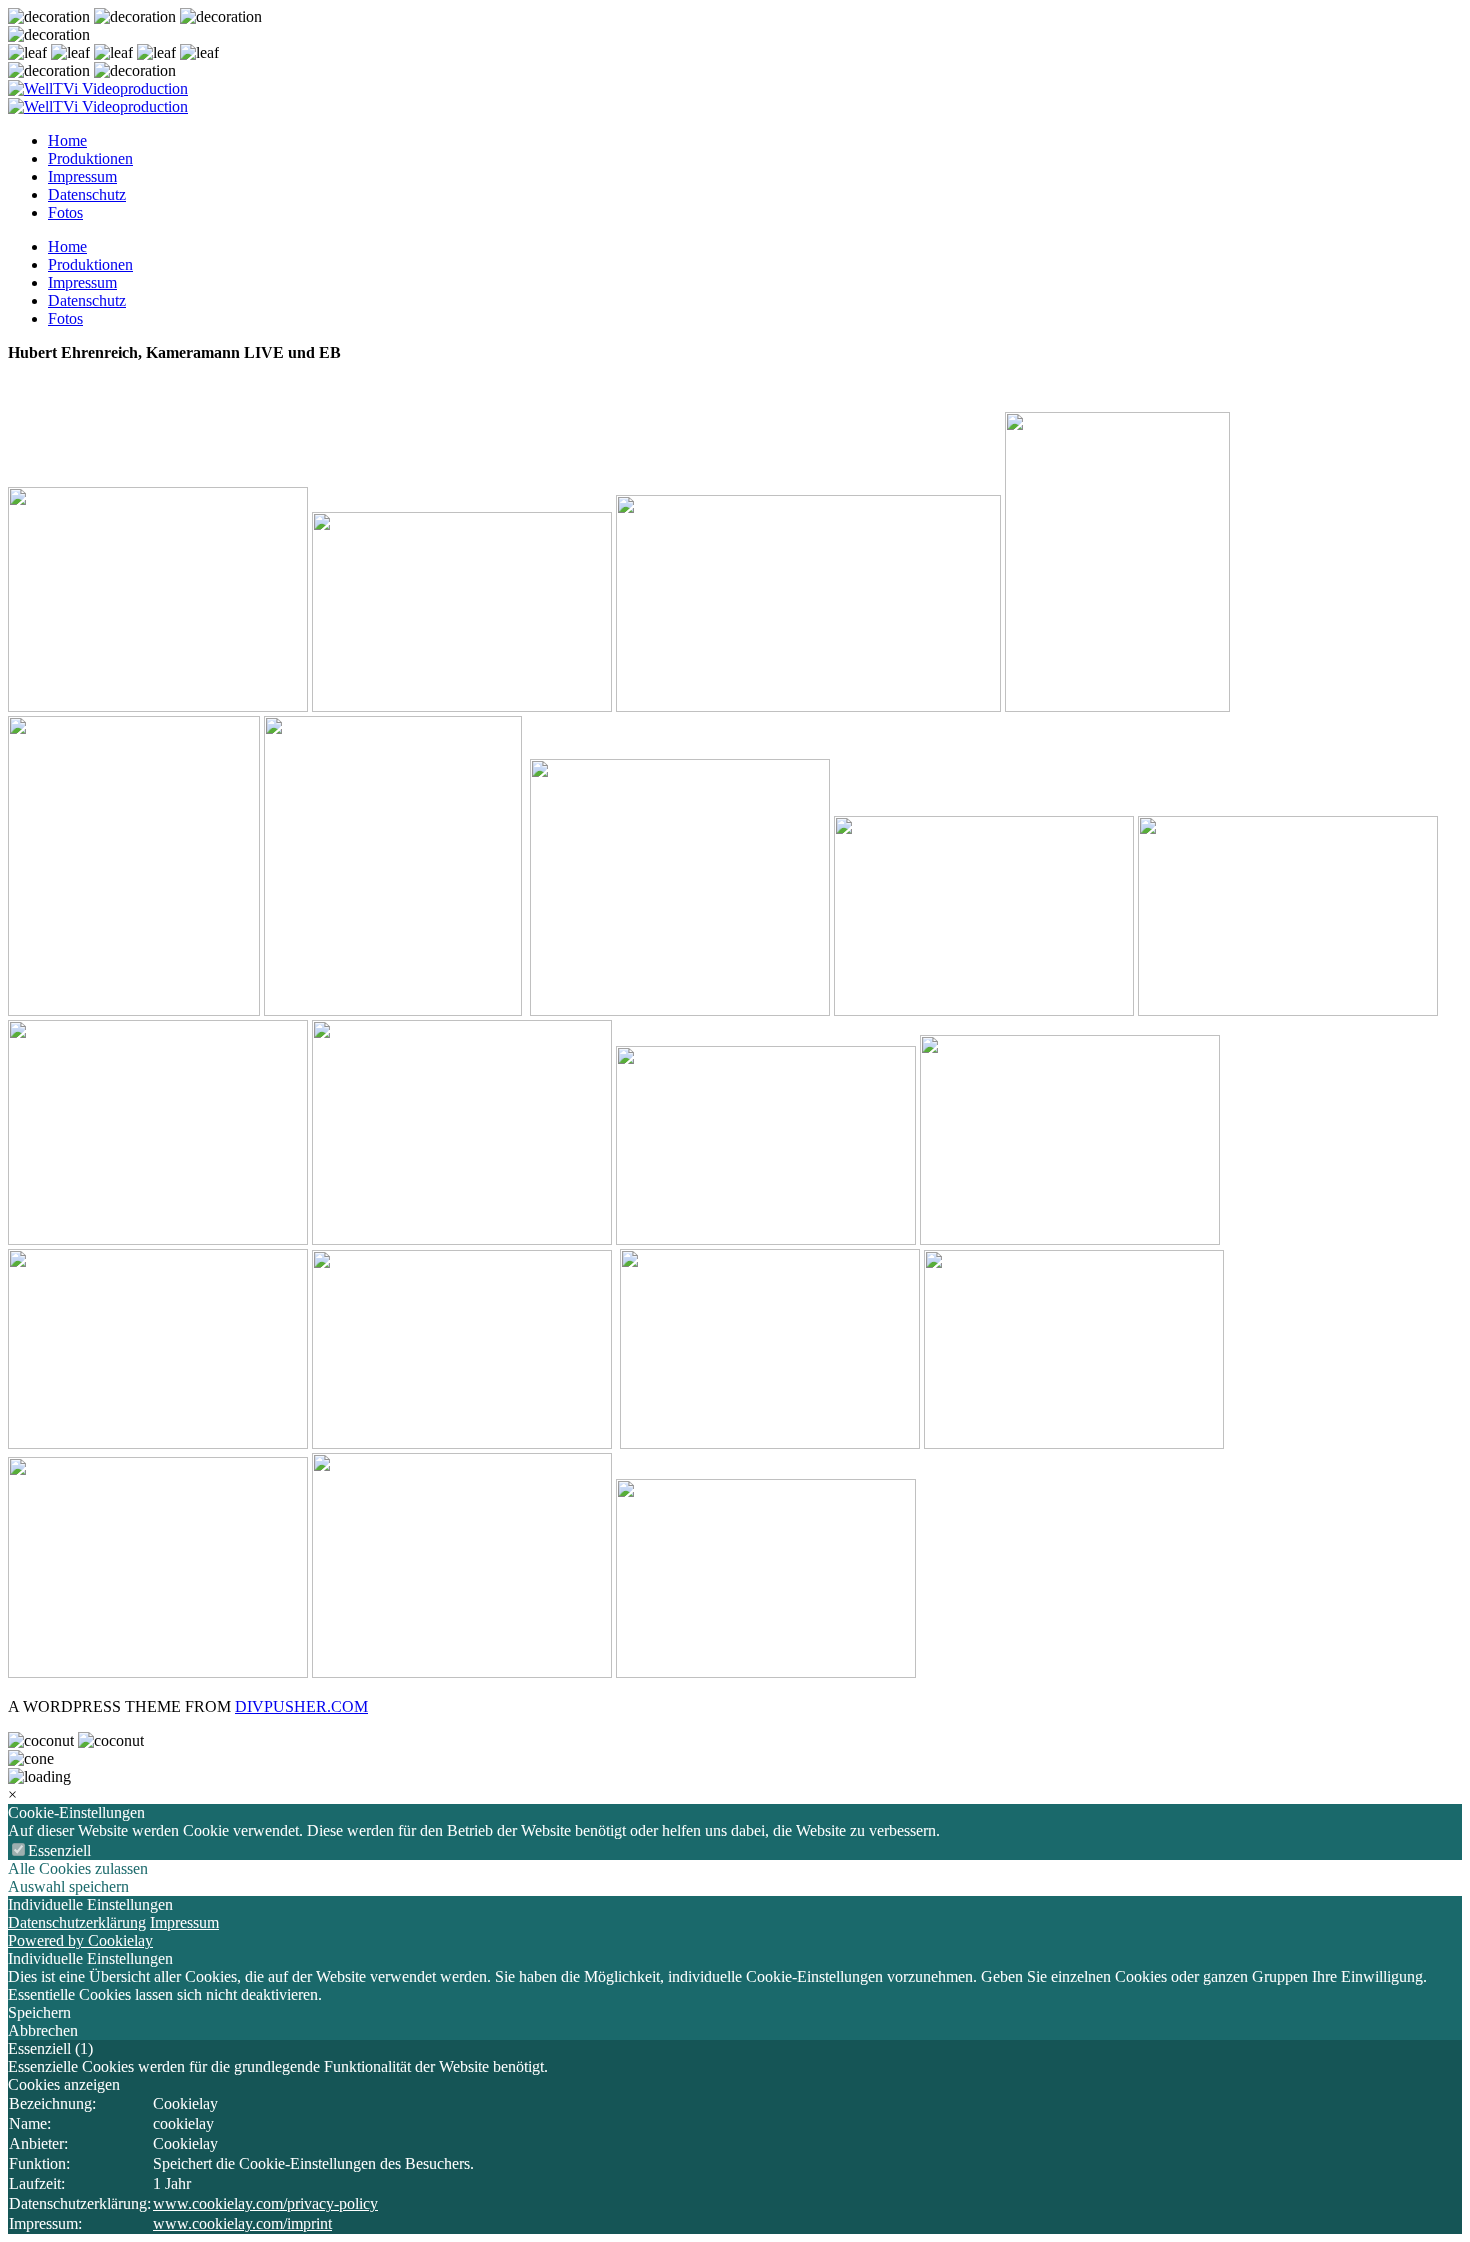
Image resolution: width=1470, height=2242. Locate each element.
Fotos (65, 212)
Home (67, 140)
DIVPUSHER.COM (301, 1706)
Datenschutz (87, 194)
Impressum (82, 176)
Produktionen (90, 158)
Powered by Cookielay (80, 1940)
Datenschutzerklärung (77, 1922)
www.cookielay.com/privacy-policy (265, 2203)
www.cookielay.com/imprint (242, 2223)
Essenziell (59, 1850)
